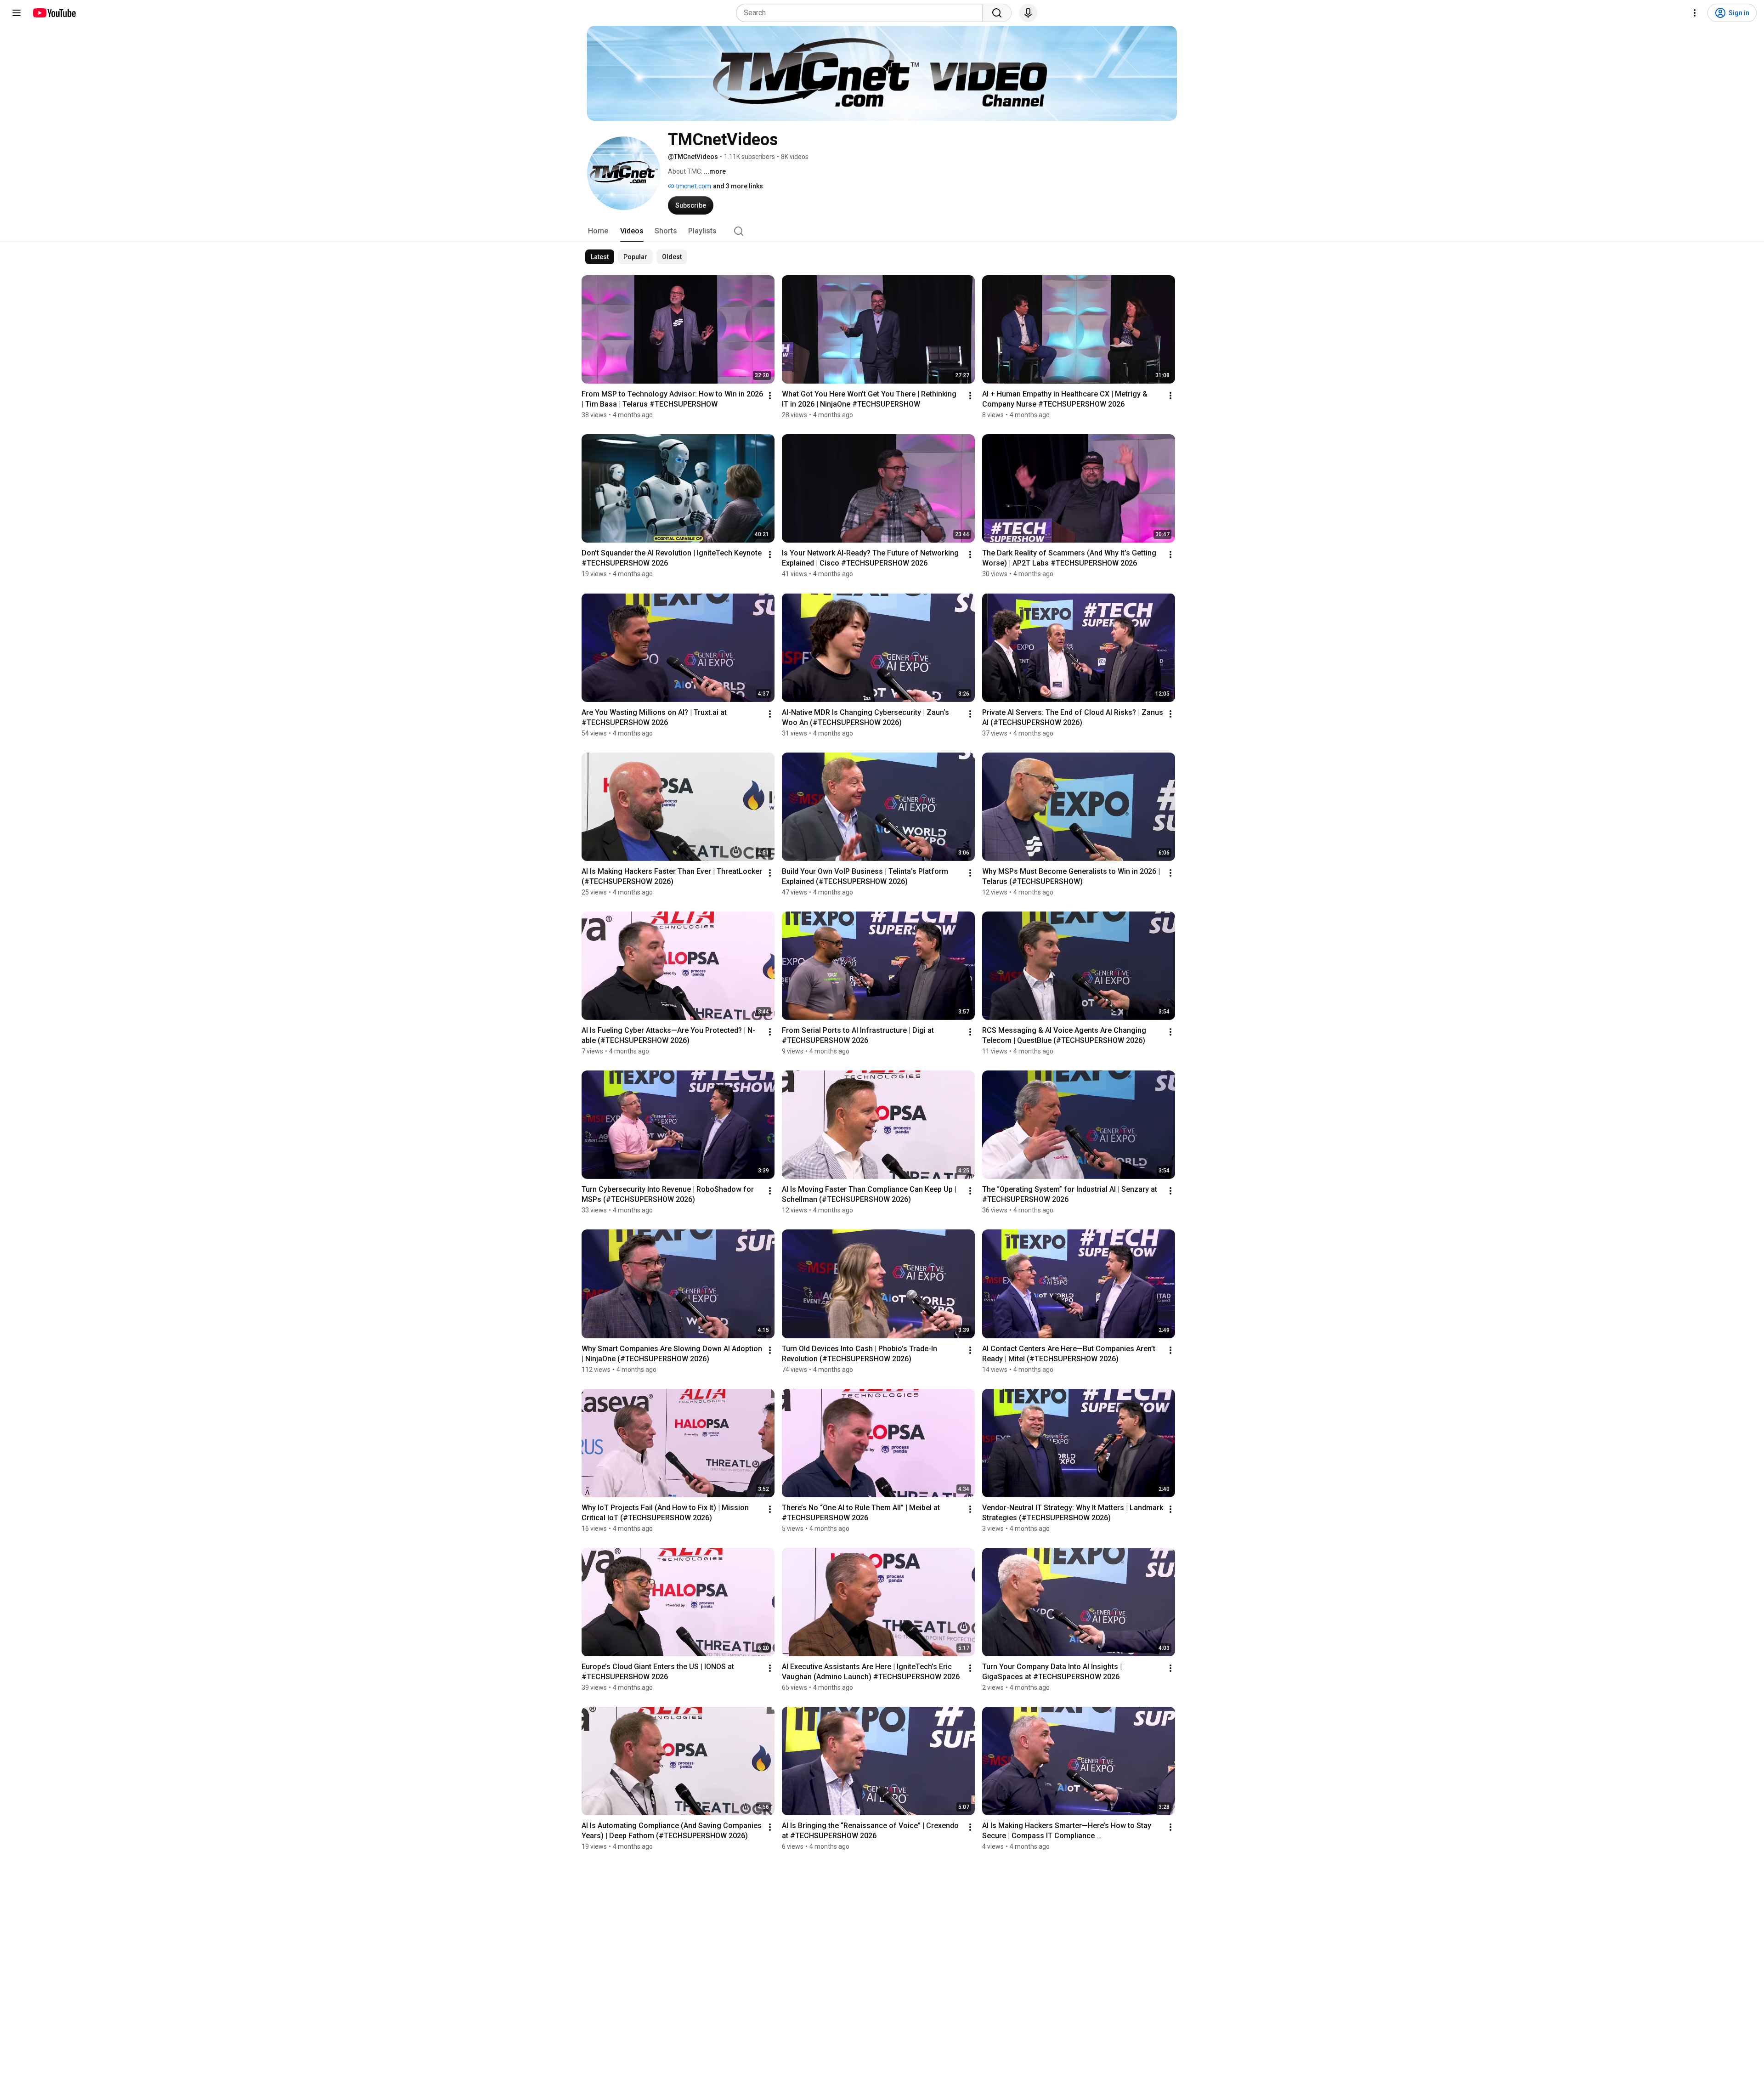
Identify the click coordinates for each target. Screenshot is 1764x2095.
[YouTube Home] (54, 13)
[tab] (598, 231)
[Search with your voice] (1028, 13)
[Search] (997, 13)
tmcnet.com (693, 186)
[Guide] (17, 13)
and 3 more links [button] (738, 186)
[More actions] (770, 396)
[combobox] (862, 13)
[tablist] (882, 231)
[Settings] (1695, 13)
